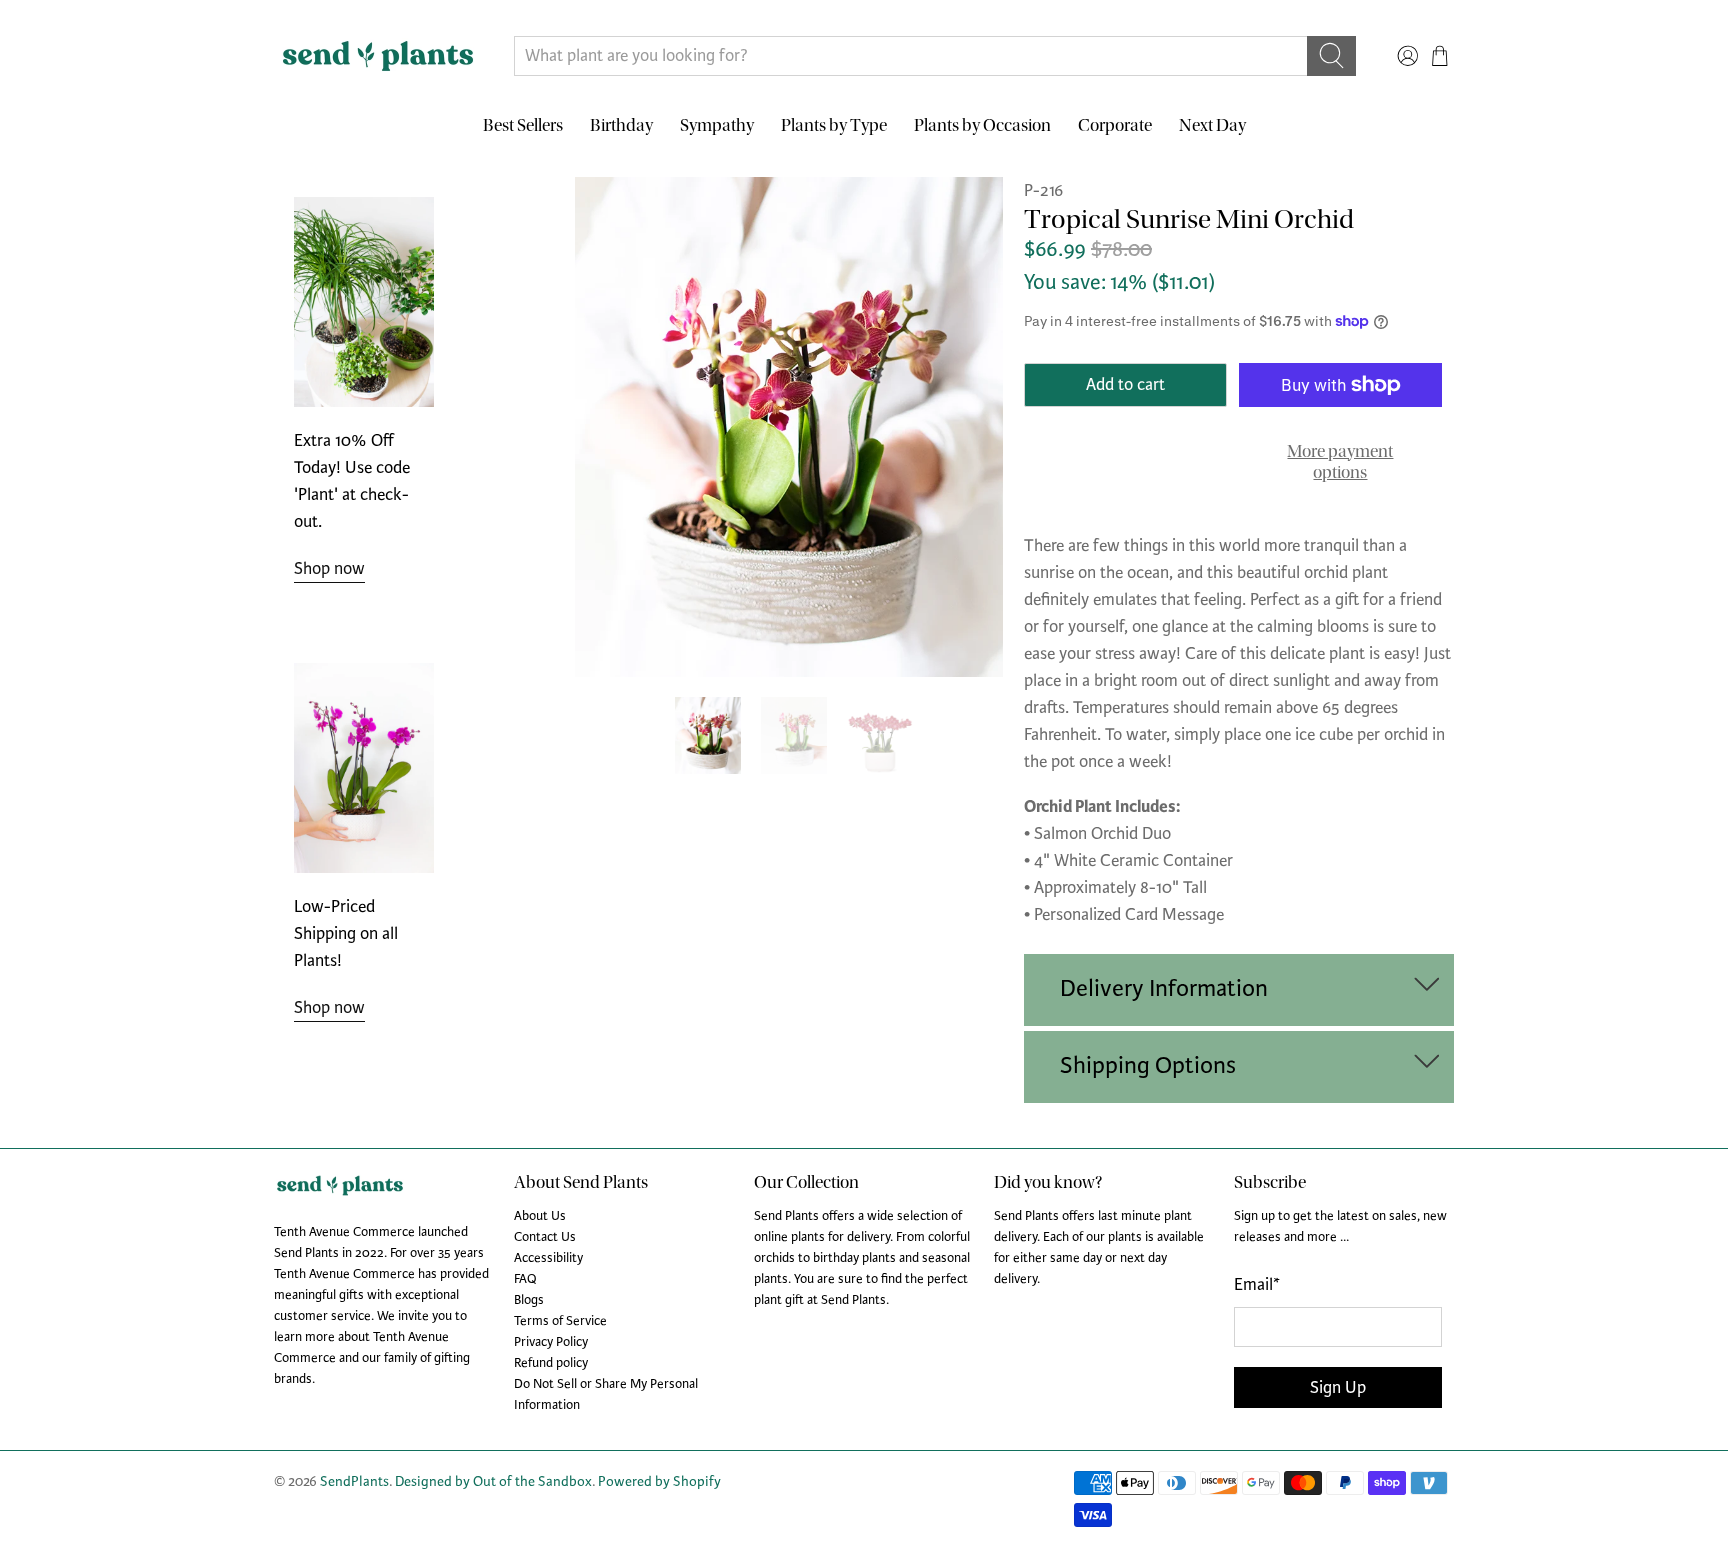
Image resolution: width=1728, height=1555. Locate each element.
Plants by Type (834, 125)
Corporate (1115, 125)
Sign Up (1338, 1387)
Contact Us (545, 1237)
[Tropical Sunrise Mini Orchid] (789, 427)
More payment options (1340, 462)
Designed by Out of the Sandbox (493, 1481)
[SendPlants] (378, 56)
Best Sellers (523, 125)
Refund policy (551, 1363)
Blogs (529, 1300)
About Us (540, 1216)
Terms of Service (560, 1321)
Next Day (1212, 125)
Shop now (329, 568)
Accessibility (548, 1258)
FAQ (525, 1279)
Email (1257, 1284)
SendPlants (354, 1481)
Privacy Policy (551, 1342)
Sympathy (717, 125)
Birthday (621, 125)
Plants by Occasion (982, 125)
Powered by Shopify (659, 1481)
